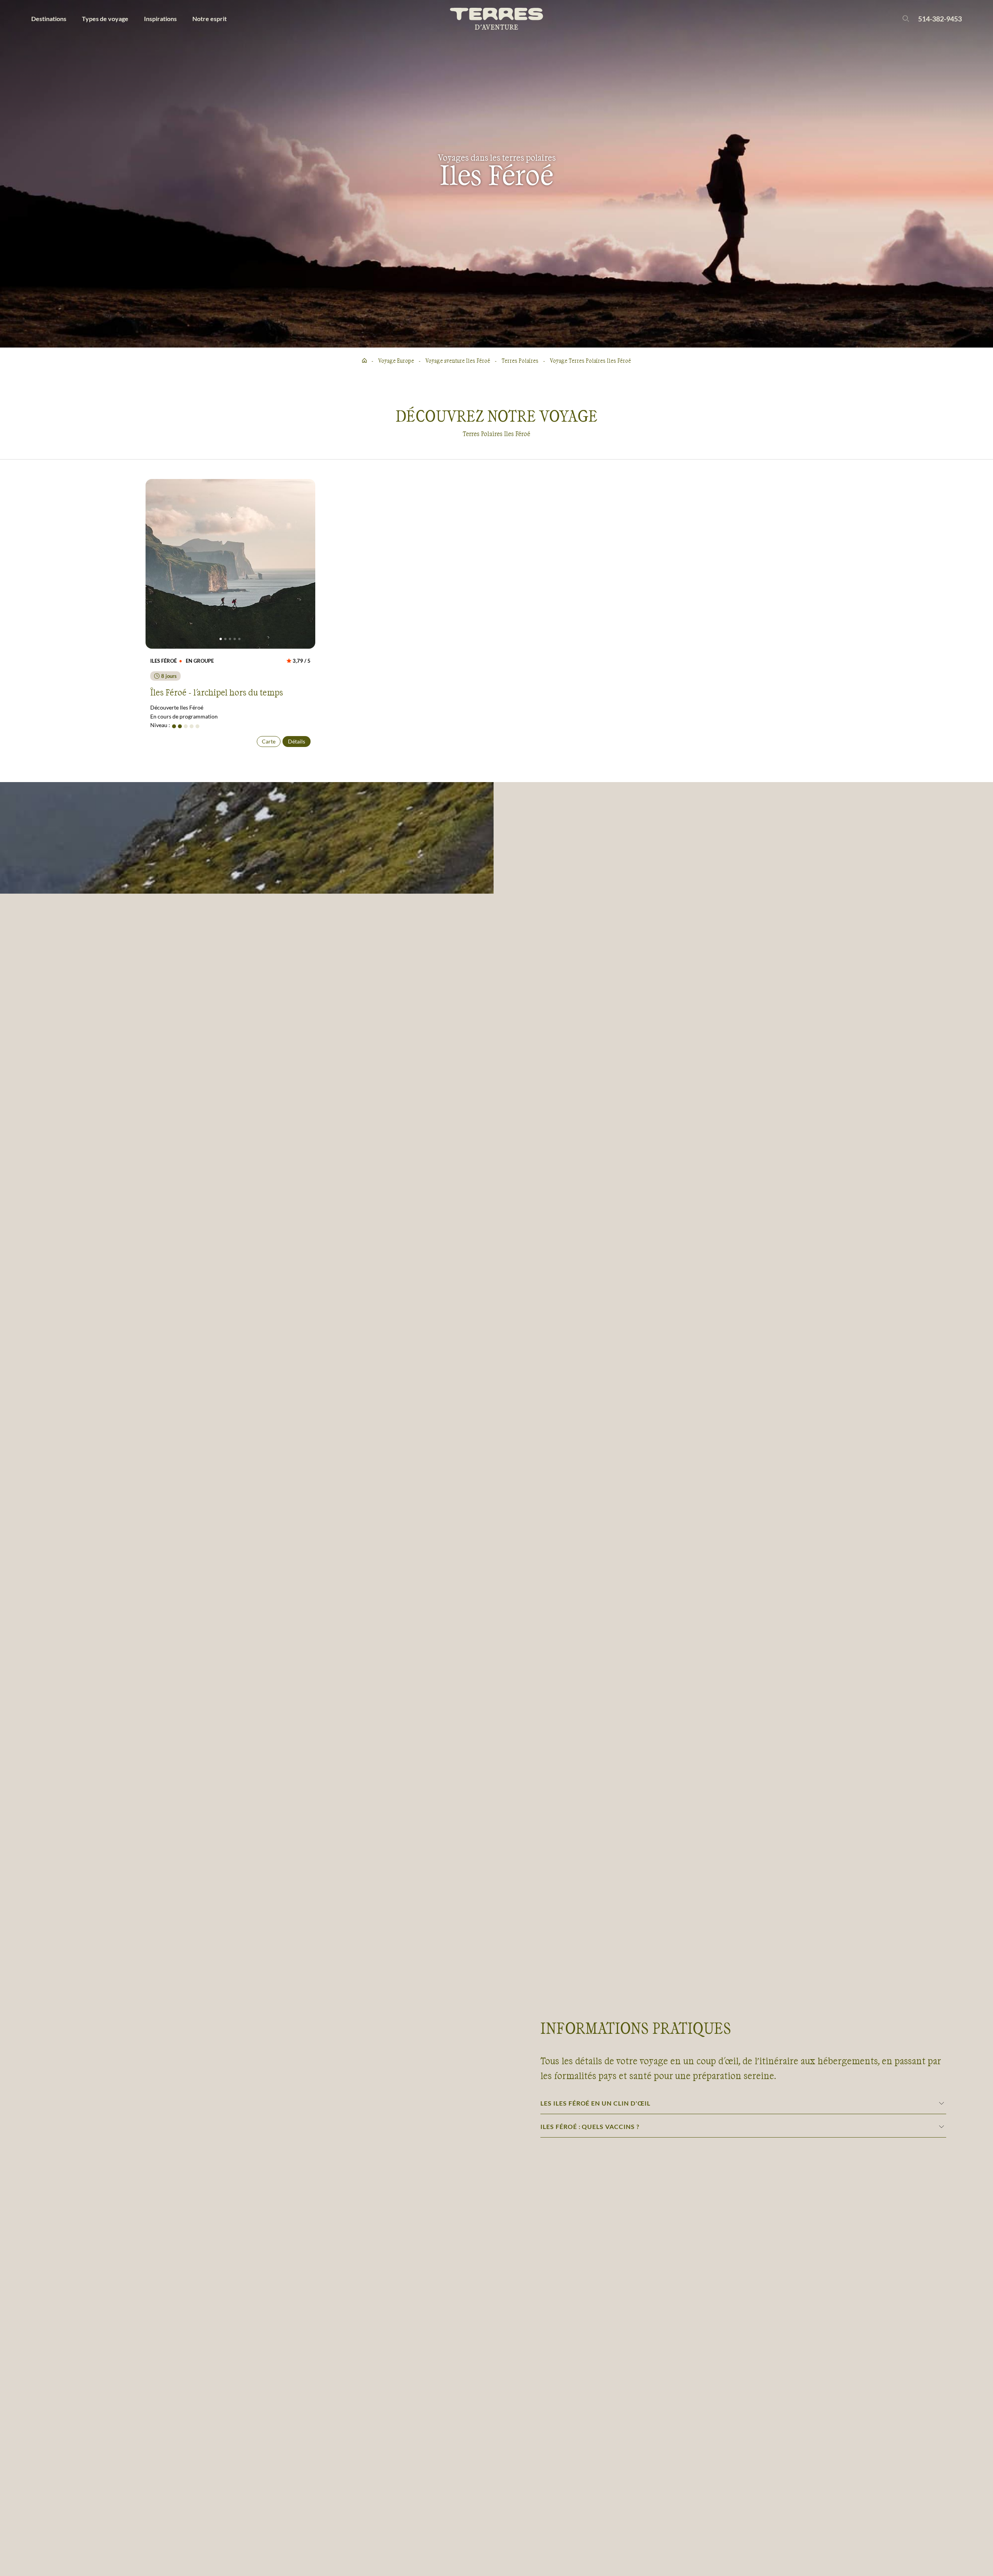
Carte (269, 741)
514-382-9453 (940, 19)
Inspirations (160, 19)
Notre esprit (210, 19)
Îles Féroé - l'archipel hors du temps (217, 692)
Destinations (49, 19)
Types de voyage (105, 19)
